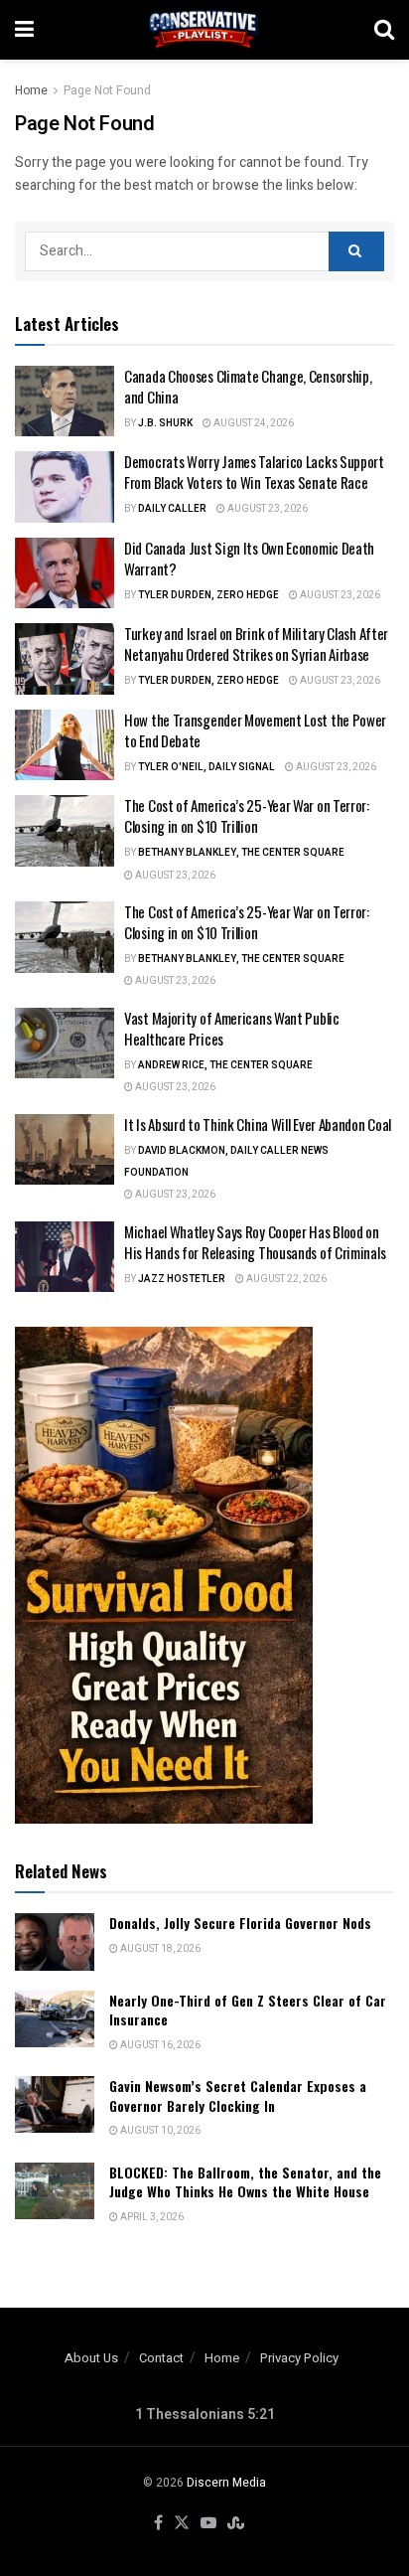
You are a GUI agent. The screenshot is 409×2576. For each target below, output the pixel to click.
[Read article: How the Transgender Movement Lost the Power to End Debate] (65, 745)
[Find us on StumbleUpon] (236, 2524)
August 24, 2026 (253, 423)
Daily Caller (172, 509)
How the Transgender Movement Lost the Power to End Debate (255, 730)
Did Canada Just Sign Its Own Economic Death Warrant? (249, 558)
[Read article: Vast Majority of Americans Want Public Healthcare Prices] (65, 1044)
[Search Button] (384, 30)
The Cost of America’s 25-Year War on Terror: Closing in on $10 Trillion (247, 815)
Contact (161, 2358)
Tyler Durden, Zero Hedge (208, 595)
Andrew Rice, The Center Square (225, 1065)
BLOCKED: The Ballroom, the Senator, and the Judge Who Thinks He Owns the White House (245, 2182)
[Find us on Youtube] (208, 2524)
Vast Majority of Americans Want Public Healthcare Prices (232, 1028)
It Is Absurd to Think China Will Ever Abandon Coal (258, 1124)
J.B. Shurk (165, 423)
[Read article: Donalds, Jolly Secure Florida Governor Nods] (55, 1941)
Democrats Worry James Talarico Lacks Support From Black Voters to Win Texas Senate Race (254, 472)
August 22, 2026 (285, 1279)
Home (31, 90)
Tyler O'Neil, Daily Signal (206, 767)
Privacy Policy (299, 2358)
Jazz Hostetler (182, 1279)
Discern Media (226, 2483)
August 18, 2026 (159, 1949)
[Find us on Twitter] (182, 2524)
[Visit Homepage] (204, 30)
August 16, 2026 (159, 2045)
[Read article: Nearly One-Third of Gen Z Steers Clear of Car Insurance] (55, 2019)
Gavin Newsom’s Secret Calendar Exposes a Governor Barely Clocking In (238, 2095)
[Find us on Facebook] (158, 2524)
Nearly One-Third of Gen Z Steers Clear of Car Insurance (248, 2010)
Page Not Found (107, 90)
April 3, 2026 (151, 2217)
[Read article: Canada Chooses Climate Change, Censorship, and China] (65, 402)
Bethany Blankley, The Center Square (241, 853)
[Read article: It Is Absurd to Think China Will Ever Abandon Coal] (65, 1150)
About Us (91, 2358)
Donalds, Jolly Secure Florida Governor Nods (240, 1923)
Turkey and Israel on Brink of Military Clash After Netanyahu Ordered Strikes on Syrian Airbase (256, 644)
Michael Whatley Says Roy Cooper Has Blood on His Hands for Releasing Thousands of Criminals (255, 1242)
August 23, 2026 (267, 509)
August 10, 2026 (159, 2131)
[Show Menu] (24, 30)
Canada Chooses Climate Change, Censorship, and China (248, 386)
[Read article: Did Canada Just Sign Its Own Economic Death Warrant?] (65, 573)
